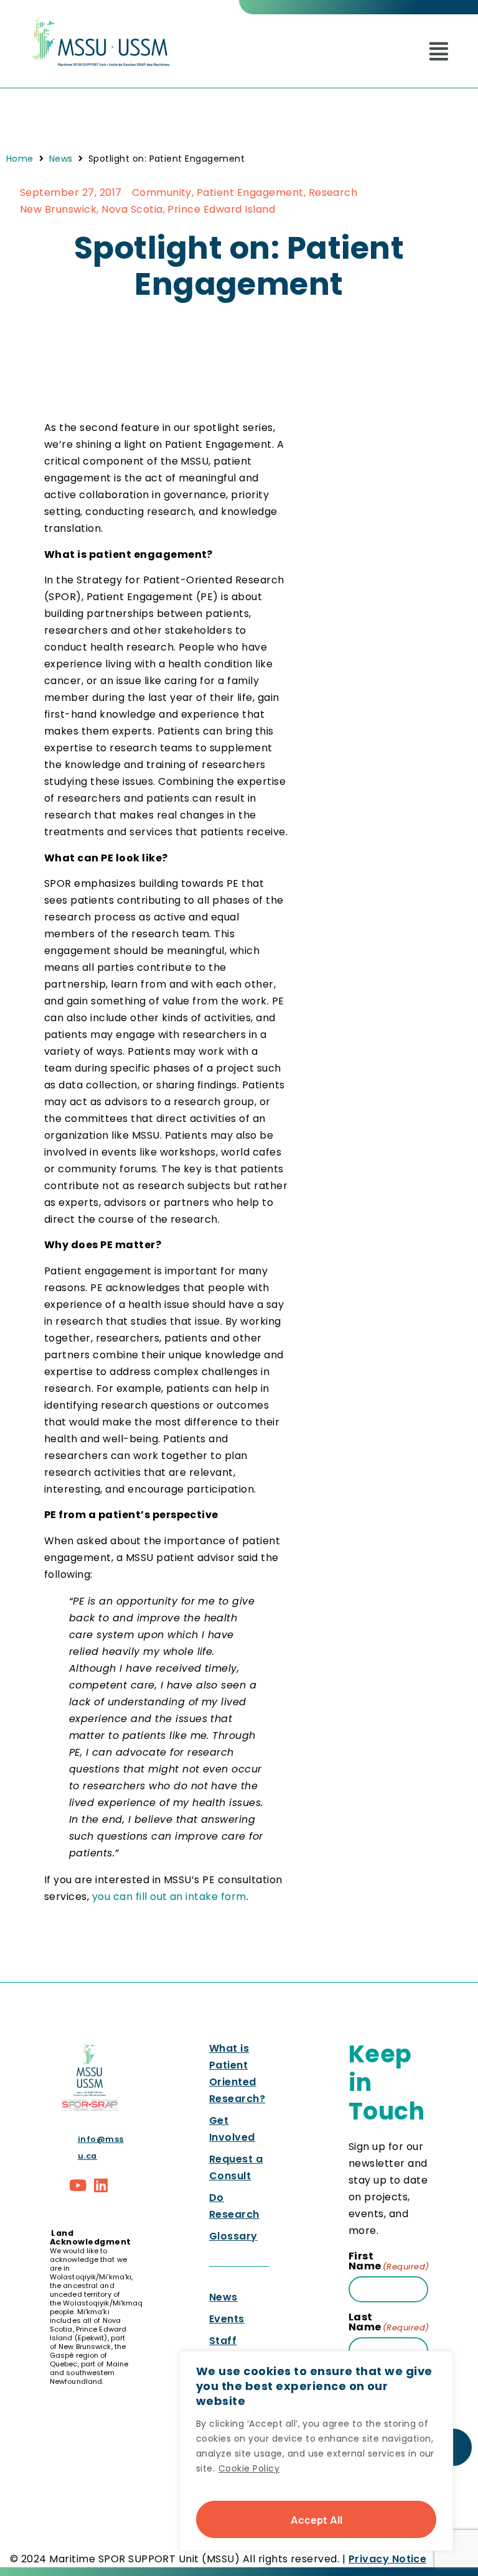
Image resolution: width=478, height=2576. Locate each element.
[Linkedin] (101, 2185)
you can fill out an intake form (169, 1897)
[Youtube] (78, 2185)
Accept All (316, 2519)
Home (20, 159)
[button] (439, 51)
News (61, 159)
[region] (316, 2451)
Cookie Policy (249, 2468)
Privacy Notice (388, 2559)
